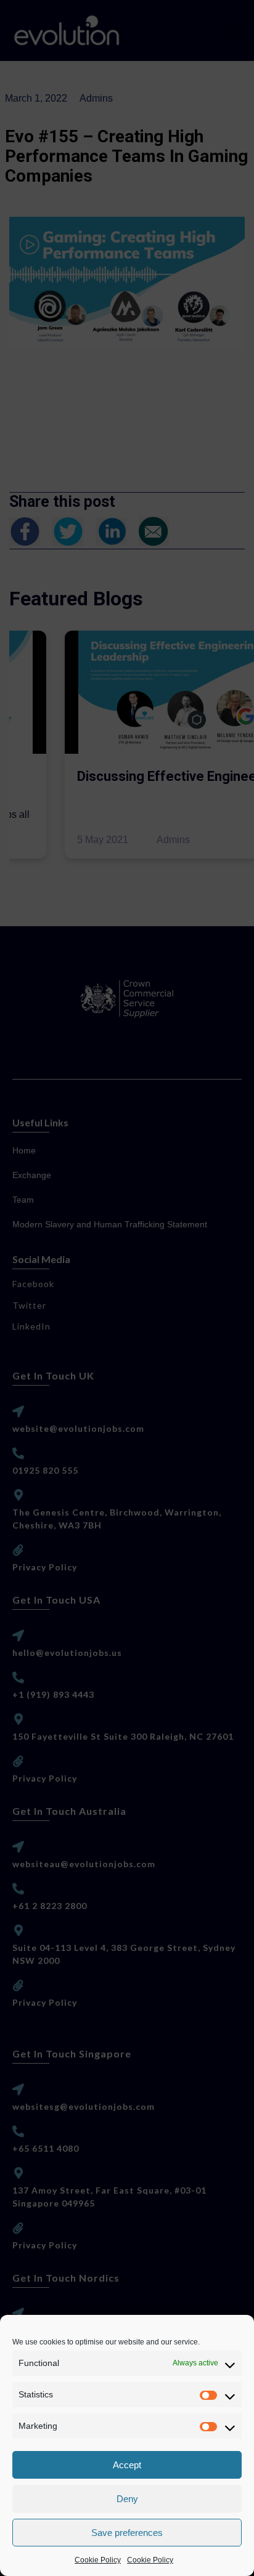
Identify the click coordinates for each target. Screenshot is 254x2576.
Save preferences (127, 2533)
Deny (127, 2499)
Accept (127, 2465)
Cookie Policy (98, 2560)
